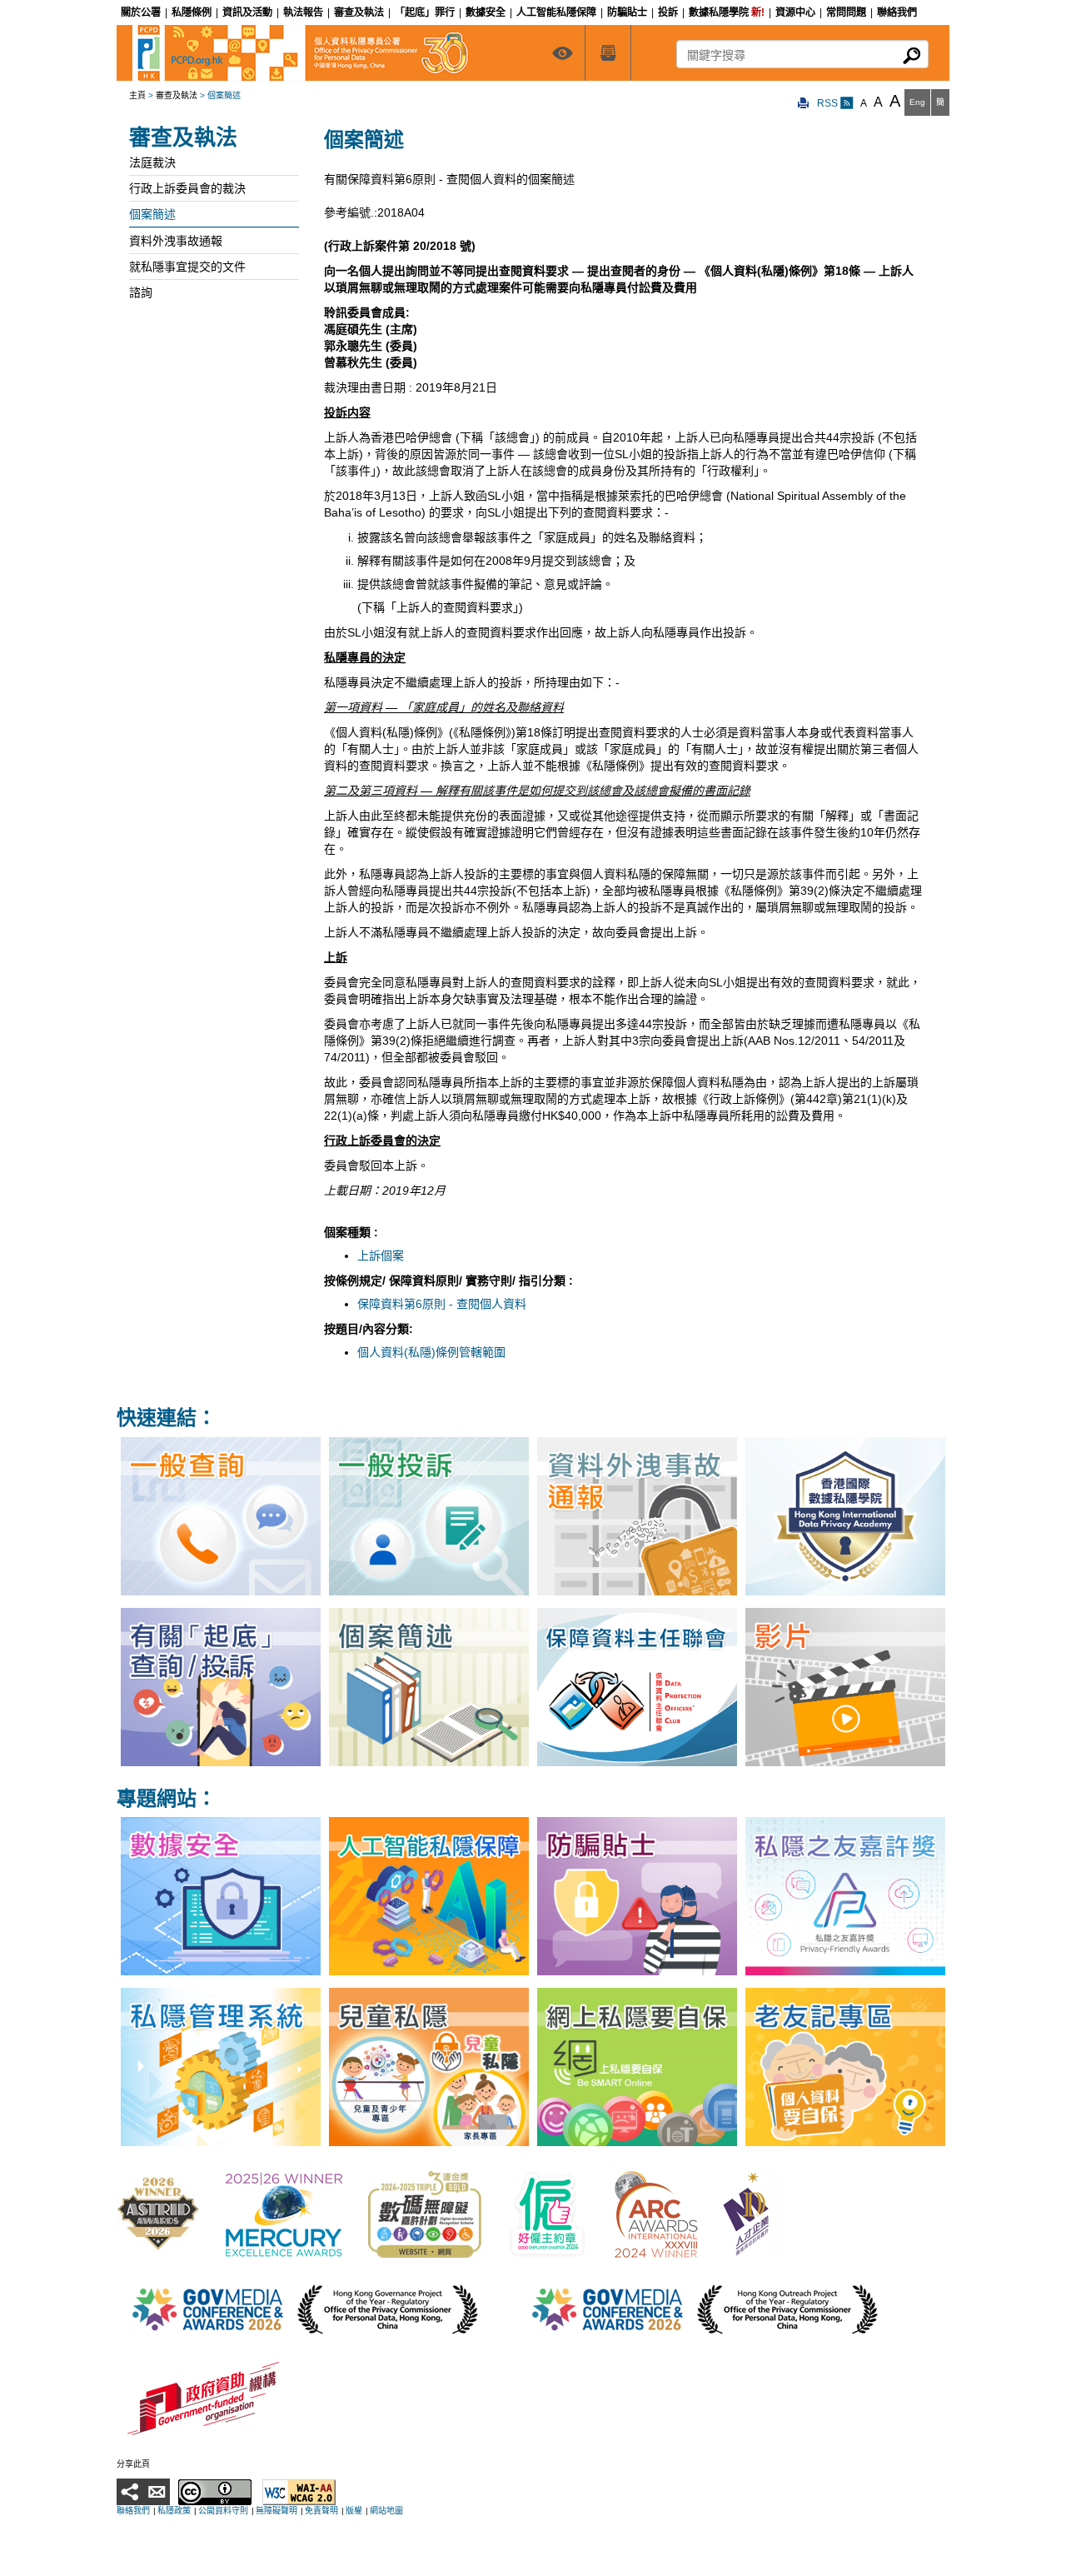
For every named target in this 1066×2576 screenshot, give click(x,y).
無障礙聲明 (276, 2511)
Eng (917, 102)
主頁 (137, 95)
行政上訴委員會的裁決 (187, 188)
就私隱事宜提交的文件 (187, 267)
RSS (829, 103)
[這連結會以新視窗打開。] (158, 2213)
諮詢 (141, 292)
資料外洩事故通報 (176, 241)
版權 (354, 2511)
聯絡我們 (133, 2511)
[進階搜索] (608, 53)
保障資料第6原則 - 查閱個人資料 (442, 1304)
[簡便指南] (562, 53)
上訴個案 (381, 1256)
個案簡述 (152, 214)
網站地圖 (386, 2511)
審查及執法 (177, 95)
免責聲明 (321, 2511)
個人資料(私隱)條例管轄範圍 (431, 1352)
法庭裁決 (152, 162)
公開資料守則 (223, 2511)
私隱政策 (174, 2511)
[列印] (804, 104)
